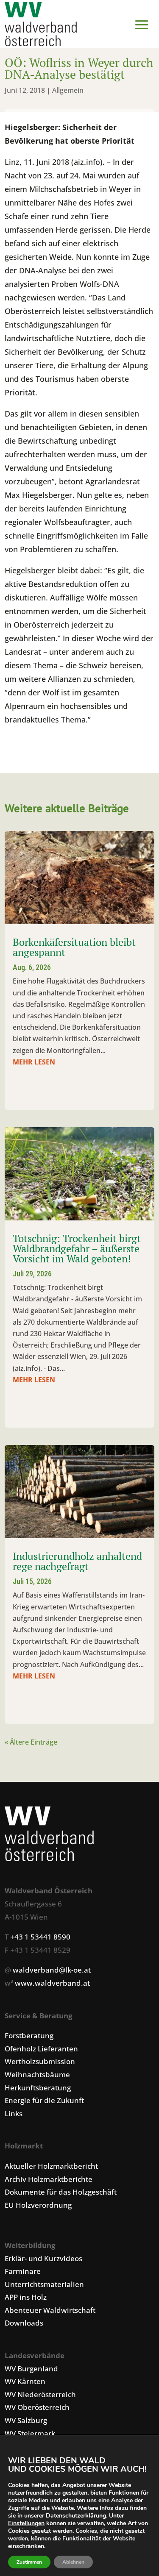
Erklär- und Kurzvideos (43, 2258)
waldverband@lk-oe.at (52, 1970)
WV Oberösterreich (37, 2407)
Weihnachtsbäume (37, 2074)
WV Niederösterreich (40, 2394)
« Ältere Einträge (31, 1742)
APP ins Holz (26, 2297)
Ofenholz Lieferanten (41, 2049)
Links (14, 2113)
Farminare (23, 2271)
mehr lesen (34, 1062)
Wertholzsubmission (40, 2061)
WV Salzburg (26, 2420)
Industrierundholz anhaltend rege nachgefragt (77, 1561)
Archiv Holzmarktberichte (49, 2179)
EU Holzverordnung (38, 2205)
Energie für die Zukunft (44, 2100)
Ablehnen (73, 2562)
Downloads (24, 2323)
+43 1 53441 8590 (40, 1937)
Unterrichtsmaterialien (44, 2284)
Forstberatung (29, 2036)
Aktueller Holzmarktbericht (51, 2166)
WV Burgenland (31, 2369)
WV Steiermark (30, 2433)
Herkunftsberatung (38, 2088)
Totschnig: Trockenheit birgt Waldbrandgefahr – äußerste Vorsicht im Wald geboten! (77, 1248)
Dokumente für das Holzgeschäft (61, 2192)
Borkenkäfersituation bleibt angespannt (74, 947)
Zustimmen (29, 2562)
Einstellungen (26, 2523)
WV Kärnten (25, 2381)
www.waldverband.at (52, 1983)
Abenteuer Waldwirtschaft (50, 2310)
